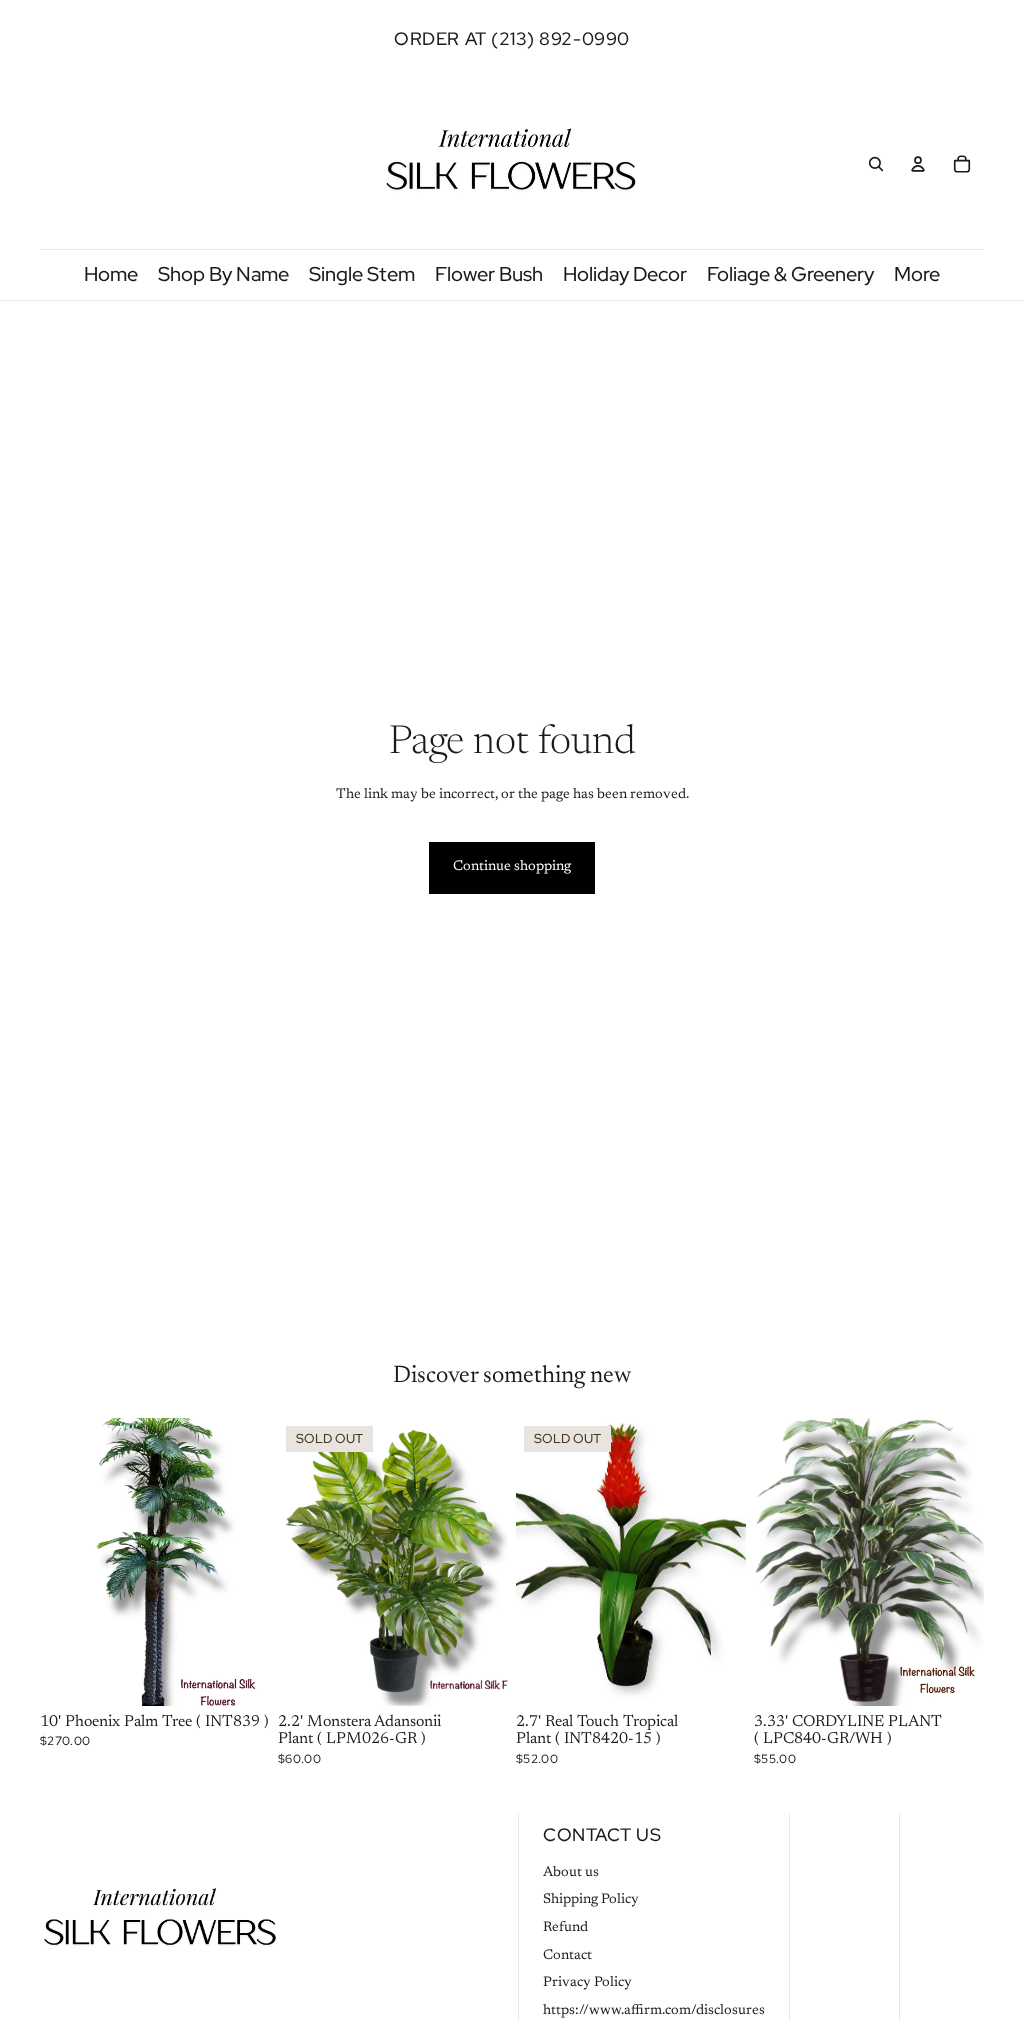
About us (571, 1873)
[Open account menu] (918, 164)
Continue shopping (512, 867)
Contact (567, 1956)
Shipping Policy (591, 1900)
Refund (565, 1928)
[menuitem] (917, 274)
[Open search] (876, 164)
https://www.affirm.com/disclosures (654, 2011)
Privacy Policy (587, 1983)
